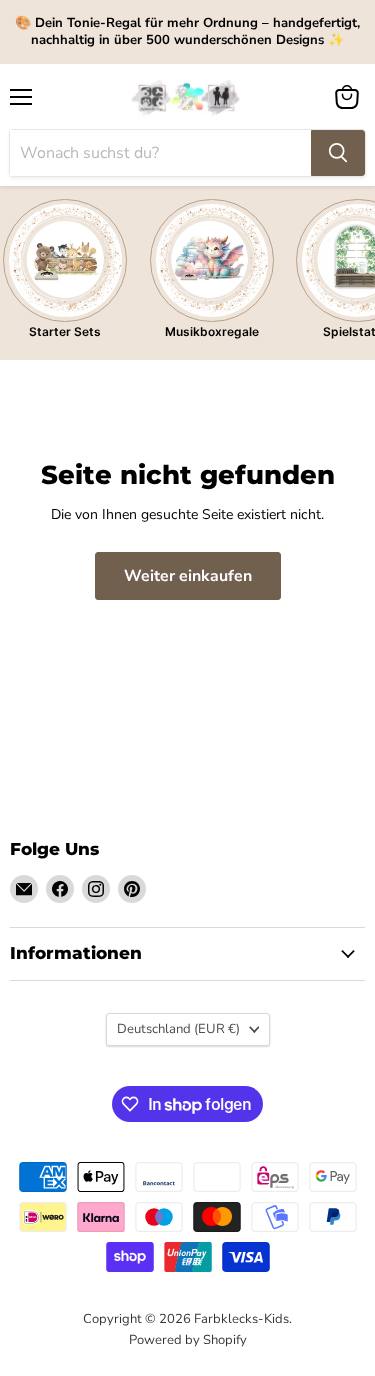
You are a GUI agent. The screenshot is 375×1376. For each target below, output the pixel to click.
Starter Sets (65, 331)
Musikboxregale (212, 331)
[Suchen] (338, 153)
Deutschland (178, 1029)
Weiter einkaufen (188, 576)
